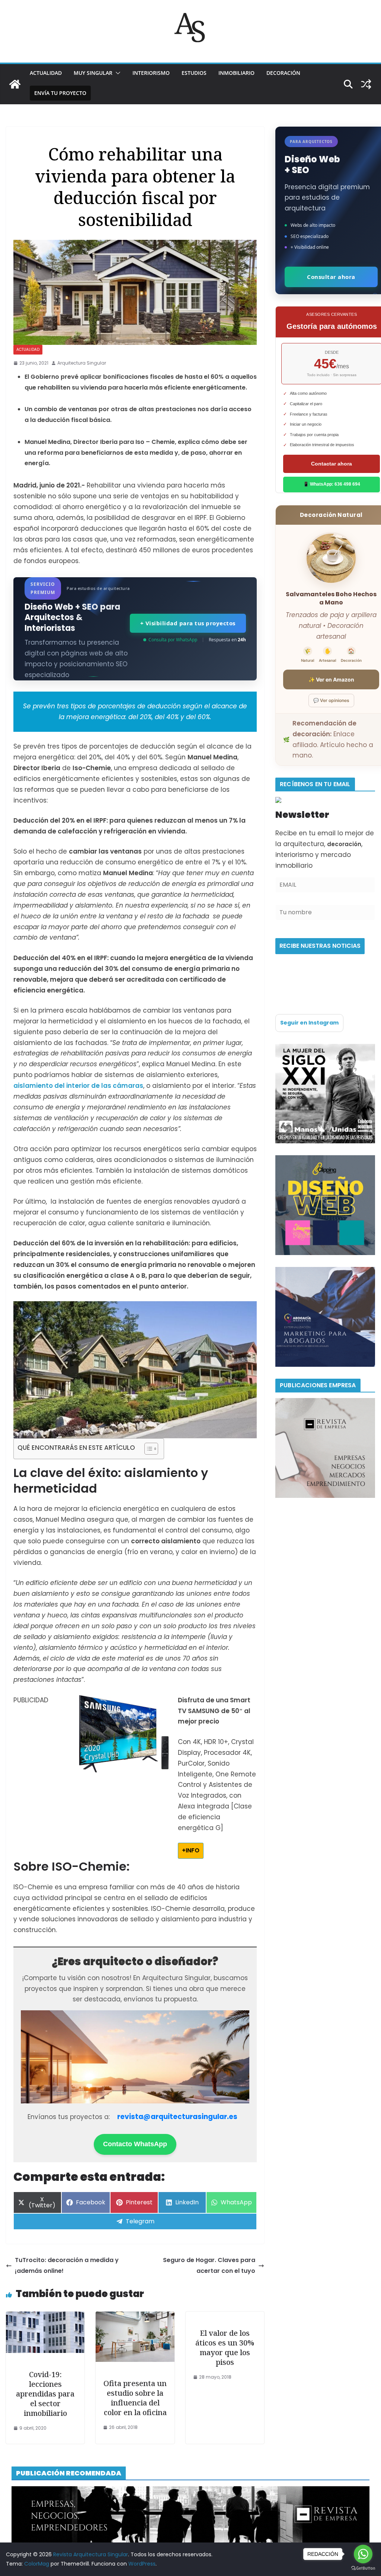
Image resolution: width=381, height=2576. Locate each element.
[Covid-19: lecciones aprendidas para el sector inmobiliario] (45, 2317)
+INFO (191, 1850)
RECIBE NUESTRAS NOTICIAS (320, 946)
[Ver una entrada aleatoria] (366, 84)
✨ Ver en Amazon (331, 679)
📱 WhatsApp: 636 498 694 (332, 484)
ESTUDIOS (194, 73)
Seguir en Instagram (309, 1023)
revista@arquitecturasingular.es (177, 2117)
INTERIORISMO (151, 73)
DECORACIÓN (283, 73)
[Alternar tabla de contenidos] (148, 1449)
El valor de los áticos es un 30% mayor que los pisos (225, 2348)
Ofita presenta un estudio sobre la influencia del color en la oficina (135, 2398)
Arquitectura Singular (82, 363)
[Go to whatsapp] (363, 2554)
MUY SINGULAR (93, 73)
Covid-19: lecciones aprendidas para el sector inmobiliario (45, 2394)
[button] (116, 73)
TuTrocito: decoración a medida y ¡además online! (67, 2265)
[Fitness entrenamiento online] (325, 1049)
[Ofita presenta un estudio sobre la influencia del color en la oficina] (135, 2317)
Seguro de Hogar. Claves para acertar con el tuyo (209, 2265)
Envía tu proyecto (60, 93)
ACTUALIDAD (46, 73)
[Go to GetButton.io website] (363, 2568)
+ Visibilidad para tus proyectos (188, 623)
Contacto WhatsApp (135, 2144)
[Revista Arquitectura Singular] (15, 84)
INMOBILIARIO (236, 73)
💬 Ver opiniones (331, 700)
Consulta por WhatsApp (173, 640)
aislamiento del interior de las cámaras (78, 1086)
